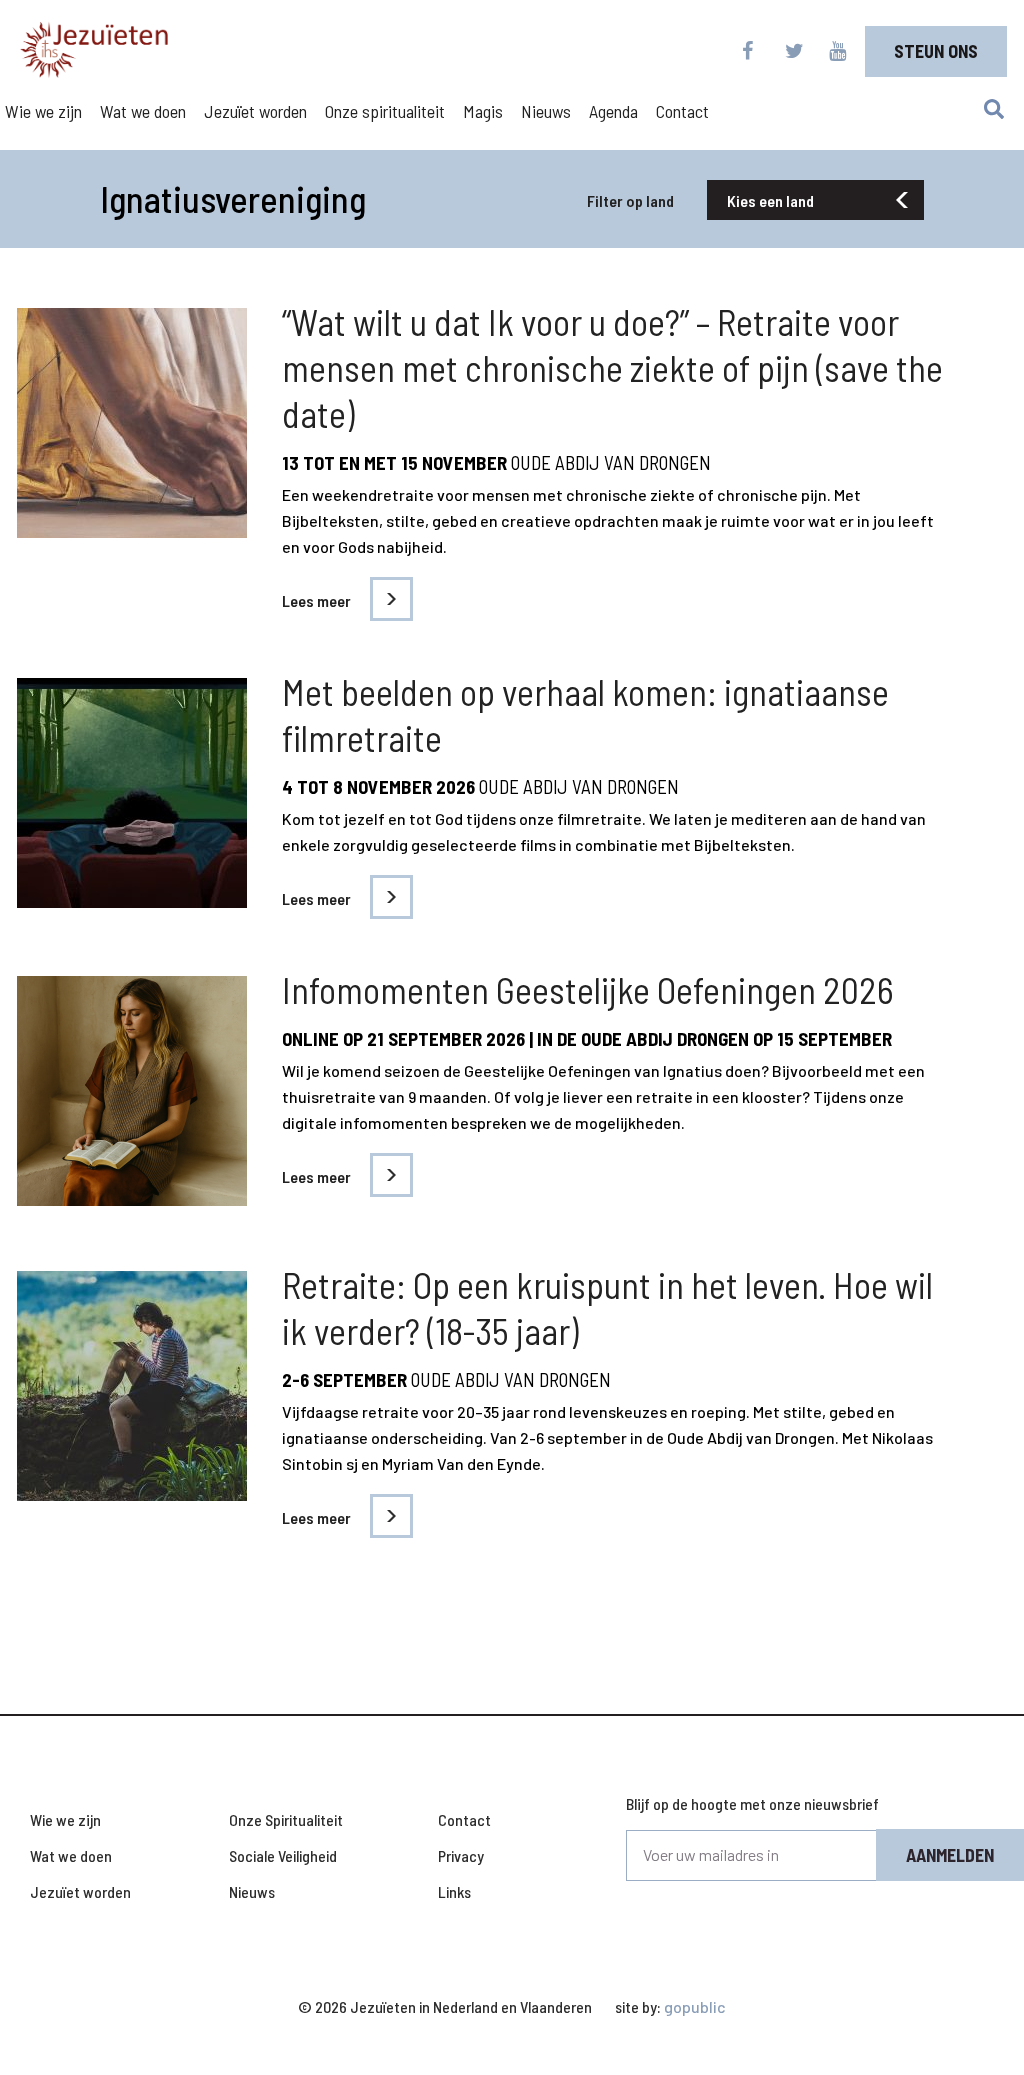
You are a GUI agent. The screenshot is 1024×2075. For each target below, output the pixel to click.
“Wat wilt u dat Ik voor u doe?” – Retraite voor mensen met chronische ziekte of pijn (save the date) (612, 367)
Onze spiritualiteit (385, 111)
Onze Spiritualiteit (286, 1819)
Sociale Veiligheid (283, 1855)
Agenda (613, 111)
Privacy (461, 1855)
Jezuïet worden (255, 111)
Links (454, 1891)
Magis (483, 111)
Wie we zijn (43, 111)
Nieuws (546, 111)
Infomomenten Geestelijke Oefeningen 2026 (588, 989)
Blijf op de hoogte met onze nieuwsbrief (752, 1803)
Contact (682, 111)
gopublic (695, 2006)
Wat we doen (143, 111)
